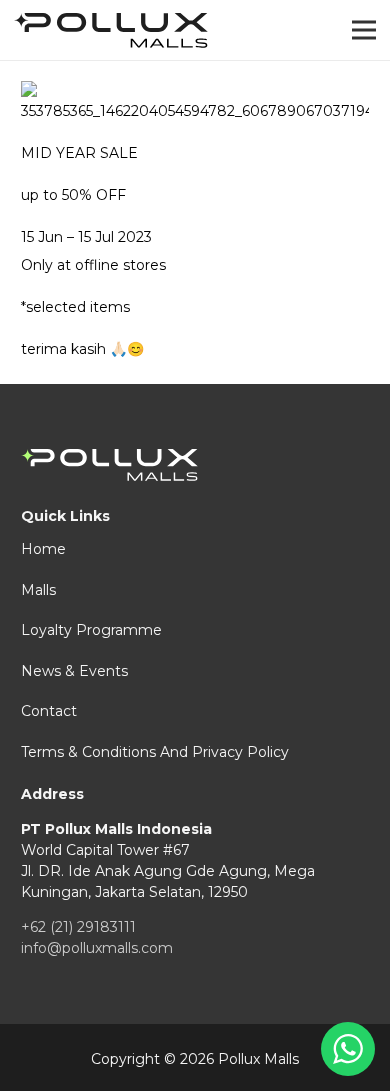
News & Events (74, 671)
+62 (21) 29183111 (78, 927)
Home (43, 549)
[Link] (111, 30)
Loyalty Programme (91, 630)
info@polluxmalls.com (97, 948)
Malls (38, 590)
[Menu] (364, 30)
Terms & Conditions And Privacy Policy (155, 752)
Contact (49, 711)
